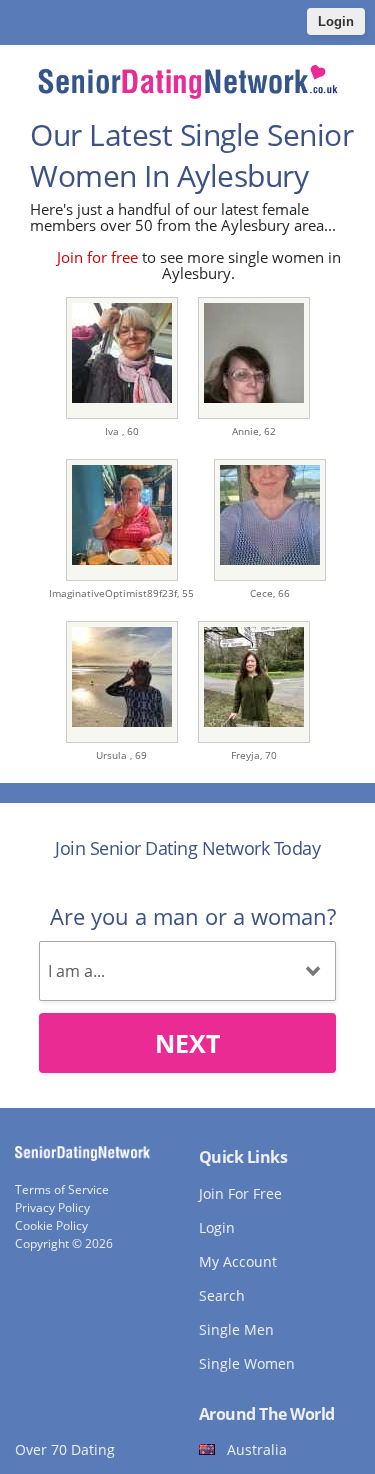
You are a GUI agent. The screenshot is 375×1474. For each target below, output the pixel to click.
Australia (257, 1449)
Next (187, 1043)
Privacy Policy (52, 1207)
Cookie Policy (51, 1225)
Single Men (236, 1329)
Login (336, 21)
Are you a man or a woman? (193, 916)
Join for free (97, 257)
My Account (238, 1261)
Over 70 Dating (65, 1449)
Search (222, 1295)
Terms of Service (62, 1189)
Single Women (247, 1363)
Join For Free (240, 1193)
